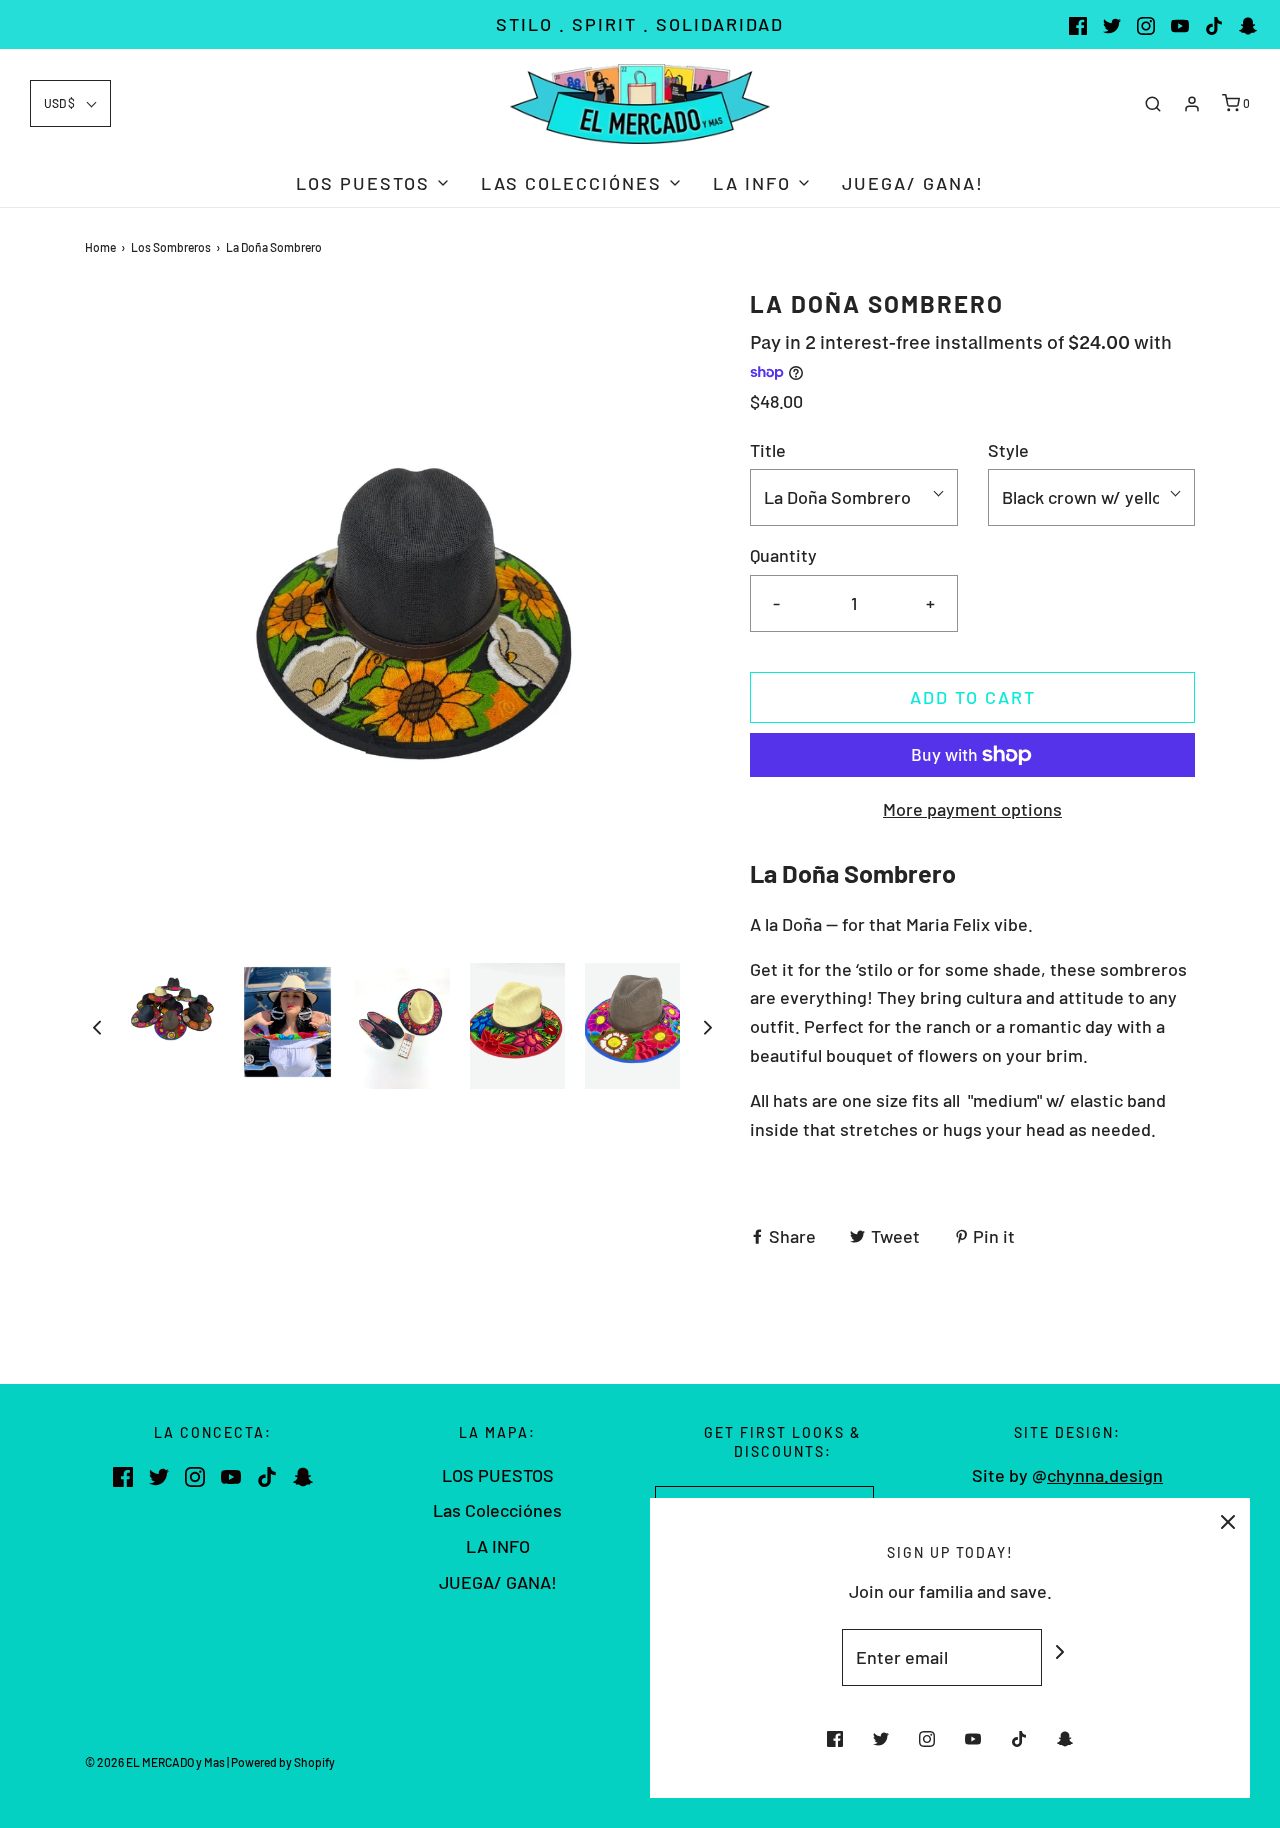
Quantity (783, 555)
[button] (70, 103)
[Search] (1153, 104)
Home (100, 247)
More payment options (972, 809)
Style (1008, 450)
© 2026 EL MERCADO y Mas (155, 1762)
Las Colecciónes (497, 1510)
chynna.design (1105, 1475)
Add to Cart (973, 697)
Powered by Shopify (283, 1762)
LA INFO (498, 1546)
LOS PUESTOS (498, 1475)
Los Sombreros (171, 247)
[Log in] (1192, 104)
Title (768, 450)
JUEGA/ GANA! (913, 183)
